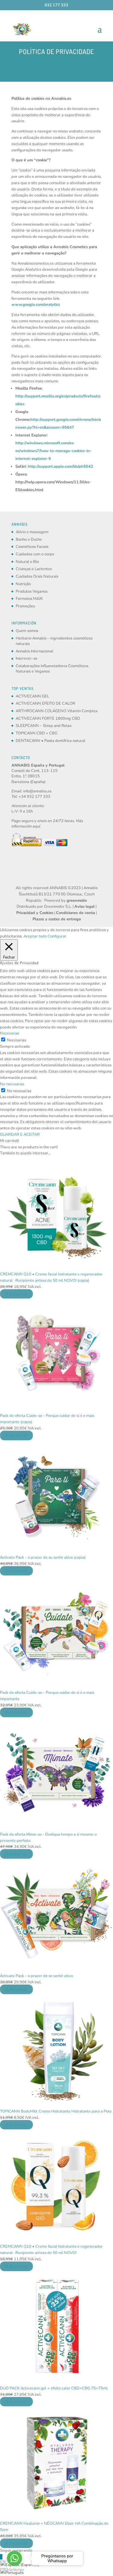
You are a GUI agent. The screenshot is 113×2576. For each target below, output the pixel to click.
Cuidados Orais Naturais (37, 576)
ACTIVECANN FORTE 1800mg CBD (48, 718)
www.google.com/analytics (36, 305)
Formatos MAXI (29, 599)
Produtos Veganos (32, 591)
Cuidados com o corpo (35, 554)
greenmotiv (77, 901)
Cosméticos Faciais (32, 547)
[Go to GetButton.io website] (14, 2570)
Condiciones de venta (75, 913)
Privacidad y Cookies (35, 913)
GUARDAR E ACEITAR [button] (20, 1135)
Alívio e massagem (32, 532)
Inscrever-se (27, 658)
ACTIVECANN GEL (32, 696)
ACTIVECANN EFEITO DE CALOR (46, 703)
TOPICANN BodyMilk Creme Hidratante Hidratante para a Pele (56, 2111)
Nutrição (23, 584)
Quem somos (27, 631)
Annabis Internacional (35, 651)
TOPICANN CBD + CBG (36, 733)
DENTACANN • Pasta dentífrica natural (50, 741)
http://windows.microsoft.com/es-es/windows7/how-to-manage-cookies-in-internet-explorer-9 (53, 451)
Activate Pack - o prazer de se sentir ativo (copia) (43, 1557)
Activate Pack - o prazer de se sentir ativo (36, 1976)
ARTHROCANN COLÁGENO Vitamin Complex (57, 711)
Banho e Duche (29, 539)
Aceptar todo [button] (35, 936)
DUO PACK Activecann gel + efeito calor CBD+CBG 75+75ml (54, 2388)
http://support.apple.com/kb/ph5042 (60, 466)
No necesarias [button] (12, 1084)
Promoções (25, 606)
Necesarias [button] (10, 1033)
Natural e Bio (27, 562)
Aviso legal (85, 907)
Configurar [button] (57, 936)
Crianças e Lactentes (34, 569)
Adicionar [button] (16, 1294)
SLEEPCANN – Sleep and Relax (44, 726)
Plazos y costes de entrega (57, 919)
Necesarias (17, 1040)
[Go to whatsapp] (14, 2558)
